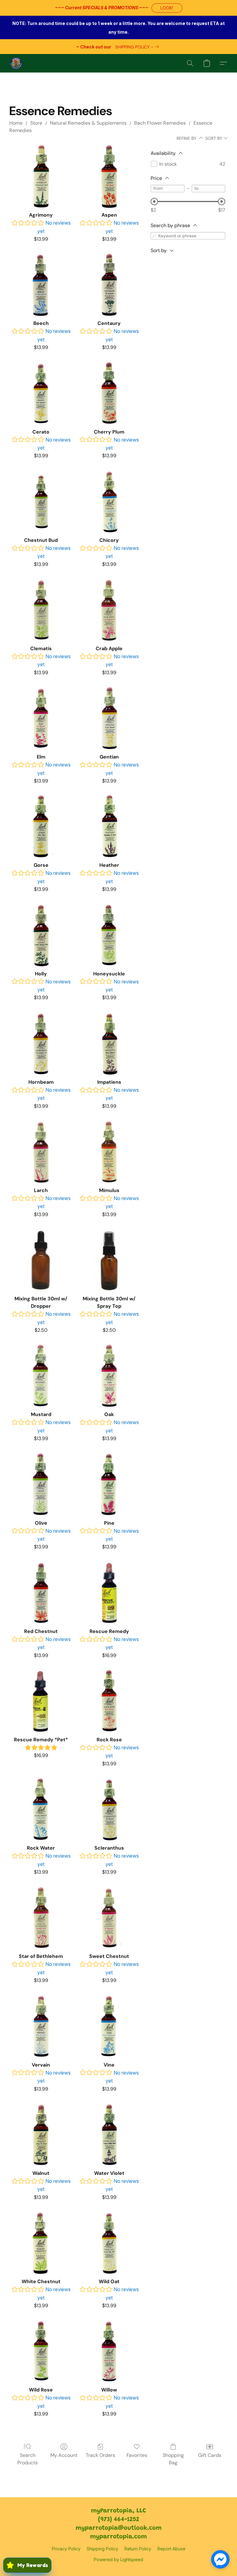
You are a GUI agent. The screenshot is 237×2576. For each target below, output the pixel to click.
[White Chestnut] (41, 2243)
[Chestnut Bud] (41, 502)
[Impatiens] (109, 1043)
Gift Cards (210, 2455)
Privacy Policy (66, 2549)
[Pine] (109, 1484)
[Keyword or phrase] (154, 236)
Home (16, 123)
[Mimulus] (109, 1152)
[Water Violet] (109, 2135)
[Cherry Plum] (109, 393)
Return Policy (138, 2549)
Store (36, 123)
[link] (138, 47)
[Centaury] (109, 285)
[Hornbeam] (41, 1043)
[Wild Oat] (109, 2243)
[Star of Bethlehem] (41, 1918)
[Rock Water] (41, 1809)
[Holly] (41, 935)
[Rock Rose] (109, 1701)
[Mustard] (41, 1376)
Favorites (137, 2455)
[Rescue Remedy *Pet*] (41, 1701)
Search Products (27, 2459)
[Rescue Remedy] (109, 1593)
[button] (167, 8)
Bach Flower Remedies (160, 123)
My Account (64, 2455)
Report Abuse (171, 2549)
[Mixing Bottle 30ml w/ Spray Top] (109, 1260)
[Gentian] (109, 718)
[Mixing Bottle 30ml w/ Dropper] (41, 1260)
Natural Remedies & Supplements (88, 123)
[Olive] (41, 1484)
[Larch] (41, 1152)
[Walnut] (41, 2135)
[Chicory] (109, 502)
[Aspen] (109, 176)
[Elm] (41, 718)
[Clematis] (41, 610)
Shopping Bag (173, 2459)
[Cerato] (41, 393)
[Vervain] (41, 2026)
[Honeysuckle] (109, 935)
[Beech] (41, 285)
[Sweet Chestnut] (109, 1918)
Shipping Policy (102, 2549)
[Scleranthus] (109, 1809)
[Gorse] (41, 827)
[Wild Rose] (41, 2351)
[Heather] (109, 827)
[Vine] (109, 2026)
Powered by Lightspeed (118, 2559)
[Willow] (109, 2351)
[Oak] (109, 1376)
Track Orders (100, 2455)
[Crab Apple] (109, 610)
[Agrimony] (41, 176)
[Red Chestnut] (41, 1593)
